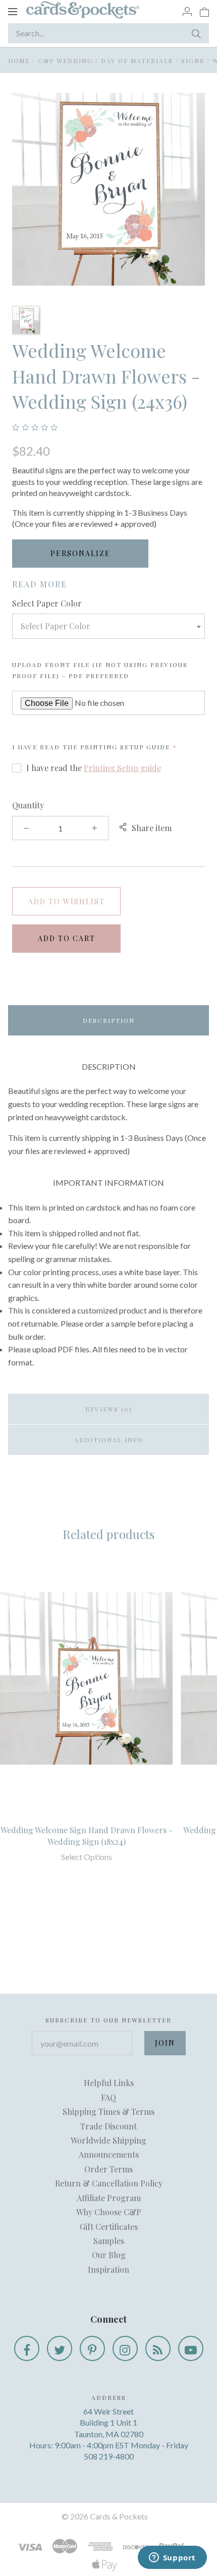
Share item (152, 828)
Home (19, 61)
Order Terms (108, 2169)
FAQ (108, 2097)
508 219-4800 (109, 2456)
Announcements (109, 2154)
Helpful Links (109, 2083)
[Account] (187, 11)
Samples (109, 2241)
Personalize (80, 553)
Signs (193, 61)
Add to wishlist (67, 901)
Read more (40, 584)
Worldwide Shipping (108, 2140)
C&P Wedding (65, 61)
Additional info (109, 1440)
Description (109, 1020)
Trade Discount (108, 2126)
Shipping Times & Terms (108, 2112)
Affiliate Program (109, 2198)
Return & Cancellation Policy (109, 2183)
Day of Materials (137, 61)
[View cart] (204, 11)
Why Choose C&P (109, 2212)
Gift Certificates (109, 2227)
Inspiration (108, 2269)
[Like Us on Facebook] (27, 2348)
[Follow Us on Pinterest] (92, 2348)
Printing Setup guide (125, 747)
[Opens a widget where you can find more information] (172, 2558)
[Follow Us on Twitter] (60, 2348)
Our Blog (109, 2255)
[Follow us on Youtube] (191, 2348)
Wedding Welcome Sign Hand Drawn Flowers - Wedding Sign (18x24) (87, 1835)
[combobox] (108, 626)
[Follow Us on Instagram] (125, 2348)
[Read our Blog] (158, 2348)
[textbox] (108, 626)
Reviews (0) (109, 1409)
